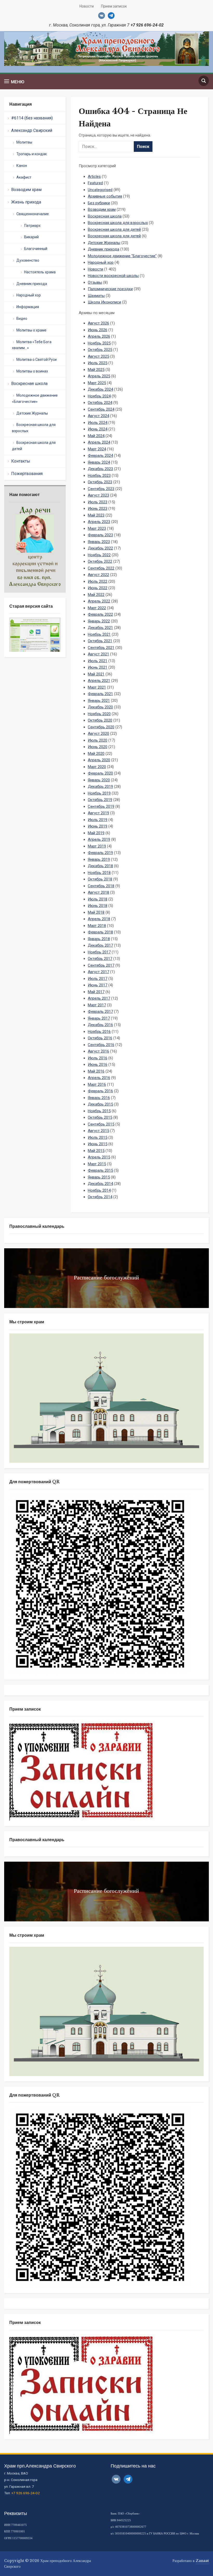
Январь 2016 (99, 1098)
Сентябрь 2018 (101, 886)
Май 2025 (96, 370)
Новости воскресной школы (113, 276)
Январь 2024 (99, 462)
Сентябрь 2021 (101, 648)
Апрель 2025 (99, 376)
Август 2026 (98, 323)
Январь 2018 (99, 939)
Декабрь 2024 (100, 389)
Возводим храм (26, 190)
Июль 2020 (98, 740)
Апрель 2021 (99, 681)
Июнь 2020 (98, 747)
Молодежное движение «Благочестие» (35, 398)
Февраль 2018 (100, 932)
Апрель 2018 (99, 919)
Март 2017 (97, 1005)
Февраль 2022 (100, 614)
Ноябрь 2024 (99, 396)
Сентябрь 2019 (101, 806)
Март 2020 (97, 767)
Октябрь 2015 (100, 1117)
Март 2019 (97, 846)
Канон (22, 166)
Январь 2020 (99, 780)
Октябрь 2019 (100, 800)
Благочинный (36, 249)
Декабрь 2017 (100, 945)
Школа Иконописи (104, 302)
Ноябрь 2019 (99, 793)
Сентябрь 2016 (101, 1045)
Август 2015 (98, 1131)
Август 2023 (98, 495)
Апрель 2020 (99, 760)
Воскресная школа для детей (34, 446)
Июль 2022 (98, 581)
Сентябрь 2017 (101, 965)
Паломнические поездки (110, 289)
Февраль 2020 (100, 773)
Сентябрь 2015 (101, 1124)
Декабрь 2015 (100, 1104)
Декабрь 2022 (100, 548)
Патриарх (32, 226)
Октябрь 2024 (100, 403)
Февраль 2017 (100, 1012)
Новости (87, 6)
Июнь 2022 (98, 588)
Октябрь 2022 (100, 561)
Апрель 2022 (99, 601)
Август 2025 (98, 356)
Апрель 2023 (99, 522)
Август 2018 (98, 892)
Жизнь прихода (26, 202)
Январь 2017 (99, 1018)
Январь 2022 (99, 621)
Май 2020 (96, 754)
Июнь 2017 (98, 985)
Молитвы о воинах (32, 371)
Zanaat (202, 2561)
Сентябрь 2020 (101, 727)
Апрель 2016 (99, 1078)
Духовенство (28, 260)
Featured (95, 183)
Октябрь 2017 (100, 959)
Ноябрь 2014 (99, 1190)
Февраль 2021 (100, 694)
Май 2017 (96, 992)
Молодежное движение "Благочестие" (122, 256)
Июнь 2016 (98, 1065)
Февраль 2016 (100, 1091)
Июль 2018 (98, 899)
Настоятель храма (40, 272)
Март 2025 (97, 383)
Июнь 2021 (98, 667)
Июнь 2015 (98, 1144)
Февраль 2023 (100, 535)
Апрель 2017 (99, 998)
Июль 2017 (98, 979)
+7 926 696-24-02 (26, 2493)
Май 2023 (96, 515)
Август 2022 (98, 575)
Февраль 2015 (100, 1170)
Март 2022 (97, 608)
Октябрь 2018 (100, 879)
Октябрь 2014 (100, 1197)
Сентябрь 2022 (101, 568)
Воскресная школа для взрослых (34, 428)
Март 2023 (97, 528)
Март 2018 (97, 926)
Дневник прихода (32, 284)
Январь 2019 (99, 859)
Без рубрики (99, 203)
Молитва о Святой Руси (36, 360)
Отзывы (95, 282)
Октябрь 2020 (100, 720)
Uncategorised (100, 190)
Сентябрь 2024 (101, 409)
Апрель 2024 (99, 442)
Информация (28, 307)
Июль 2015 (98, 1137)
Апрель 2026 (99, 336)
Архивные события (105, 196)
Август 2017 (98, 972)
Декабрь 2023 (100, 469)
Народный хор (29, 295)
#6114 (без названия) (32, 118)
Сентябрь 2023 (101, 489)
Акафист (24, 177)
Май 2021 (96, 674)
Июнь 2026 (98, 330)
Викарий (31, 237)
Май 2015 (96, 1151)
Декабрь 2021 (100, 628)
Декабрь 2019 (100, 787)
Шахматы (96, 296)
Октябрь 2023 (100, 482)
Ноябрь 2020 (99, 714)
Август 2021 (98, 654)
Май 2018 (96, 912)
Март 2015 (97, 1164)
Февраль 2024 (100, 456)
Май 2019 (96, 833)
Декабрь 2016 (100, 1025)
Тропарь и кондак (32, 154)
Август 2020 (98, 734)
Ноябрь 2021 (99, 634)
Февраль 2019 (100, 853)
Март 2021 (97, 687)
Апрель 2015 (99, 1157)
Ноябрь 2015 (99, 1111)
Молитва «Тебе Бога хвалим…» (32, 345)
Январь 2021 (99, 701)
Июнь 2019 (98, 826)
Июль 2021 (98, 661)
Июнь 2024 (98, 429)
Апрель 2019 (99, 839)
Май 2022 (96, 595)
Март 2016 (97, 1084)
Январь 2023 (99, 542)
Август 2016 (98, 1051)
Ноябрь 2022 (99, 555)
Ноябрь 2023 (99, 476)
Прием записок (114, 6)
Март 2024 (97, 449)
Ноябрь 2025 (99, 343)
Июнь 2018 (98, 906)
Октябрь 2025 (100, 350)
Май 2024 (96, 436)
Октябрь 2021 (100, 641)
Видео (22, 318)
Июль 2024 (98, 423)
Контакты (21, 461)
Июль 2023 (98, 502)
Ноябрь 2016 (99, 1032)
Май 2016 (96, 1071)
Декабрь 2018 (100, 866)
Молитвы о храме (31, 330)
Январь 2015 (99, 1177)
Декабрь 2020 (100, 707)
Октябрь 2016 (100, 1038)
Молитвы (24, 142)
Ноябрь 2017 (99, 952)
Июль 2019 (98, 820)
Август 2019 (98, 813)
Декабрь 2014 (100, 1184)
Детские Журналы (32, 413)
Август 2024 (98, 416)
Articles (94, 177)
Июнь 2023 (98, 509)
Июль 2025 (98, 363)
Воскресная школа (29, 384)
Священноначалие (33, 214)
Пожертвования (27, 474)
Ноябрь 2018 (99, 873)
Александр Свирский (32, 130)
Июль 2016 (98, 1058)
